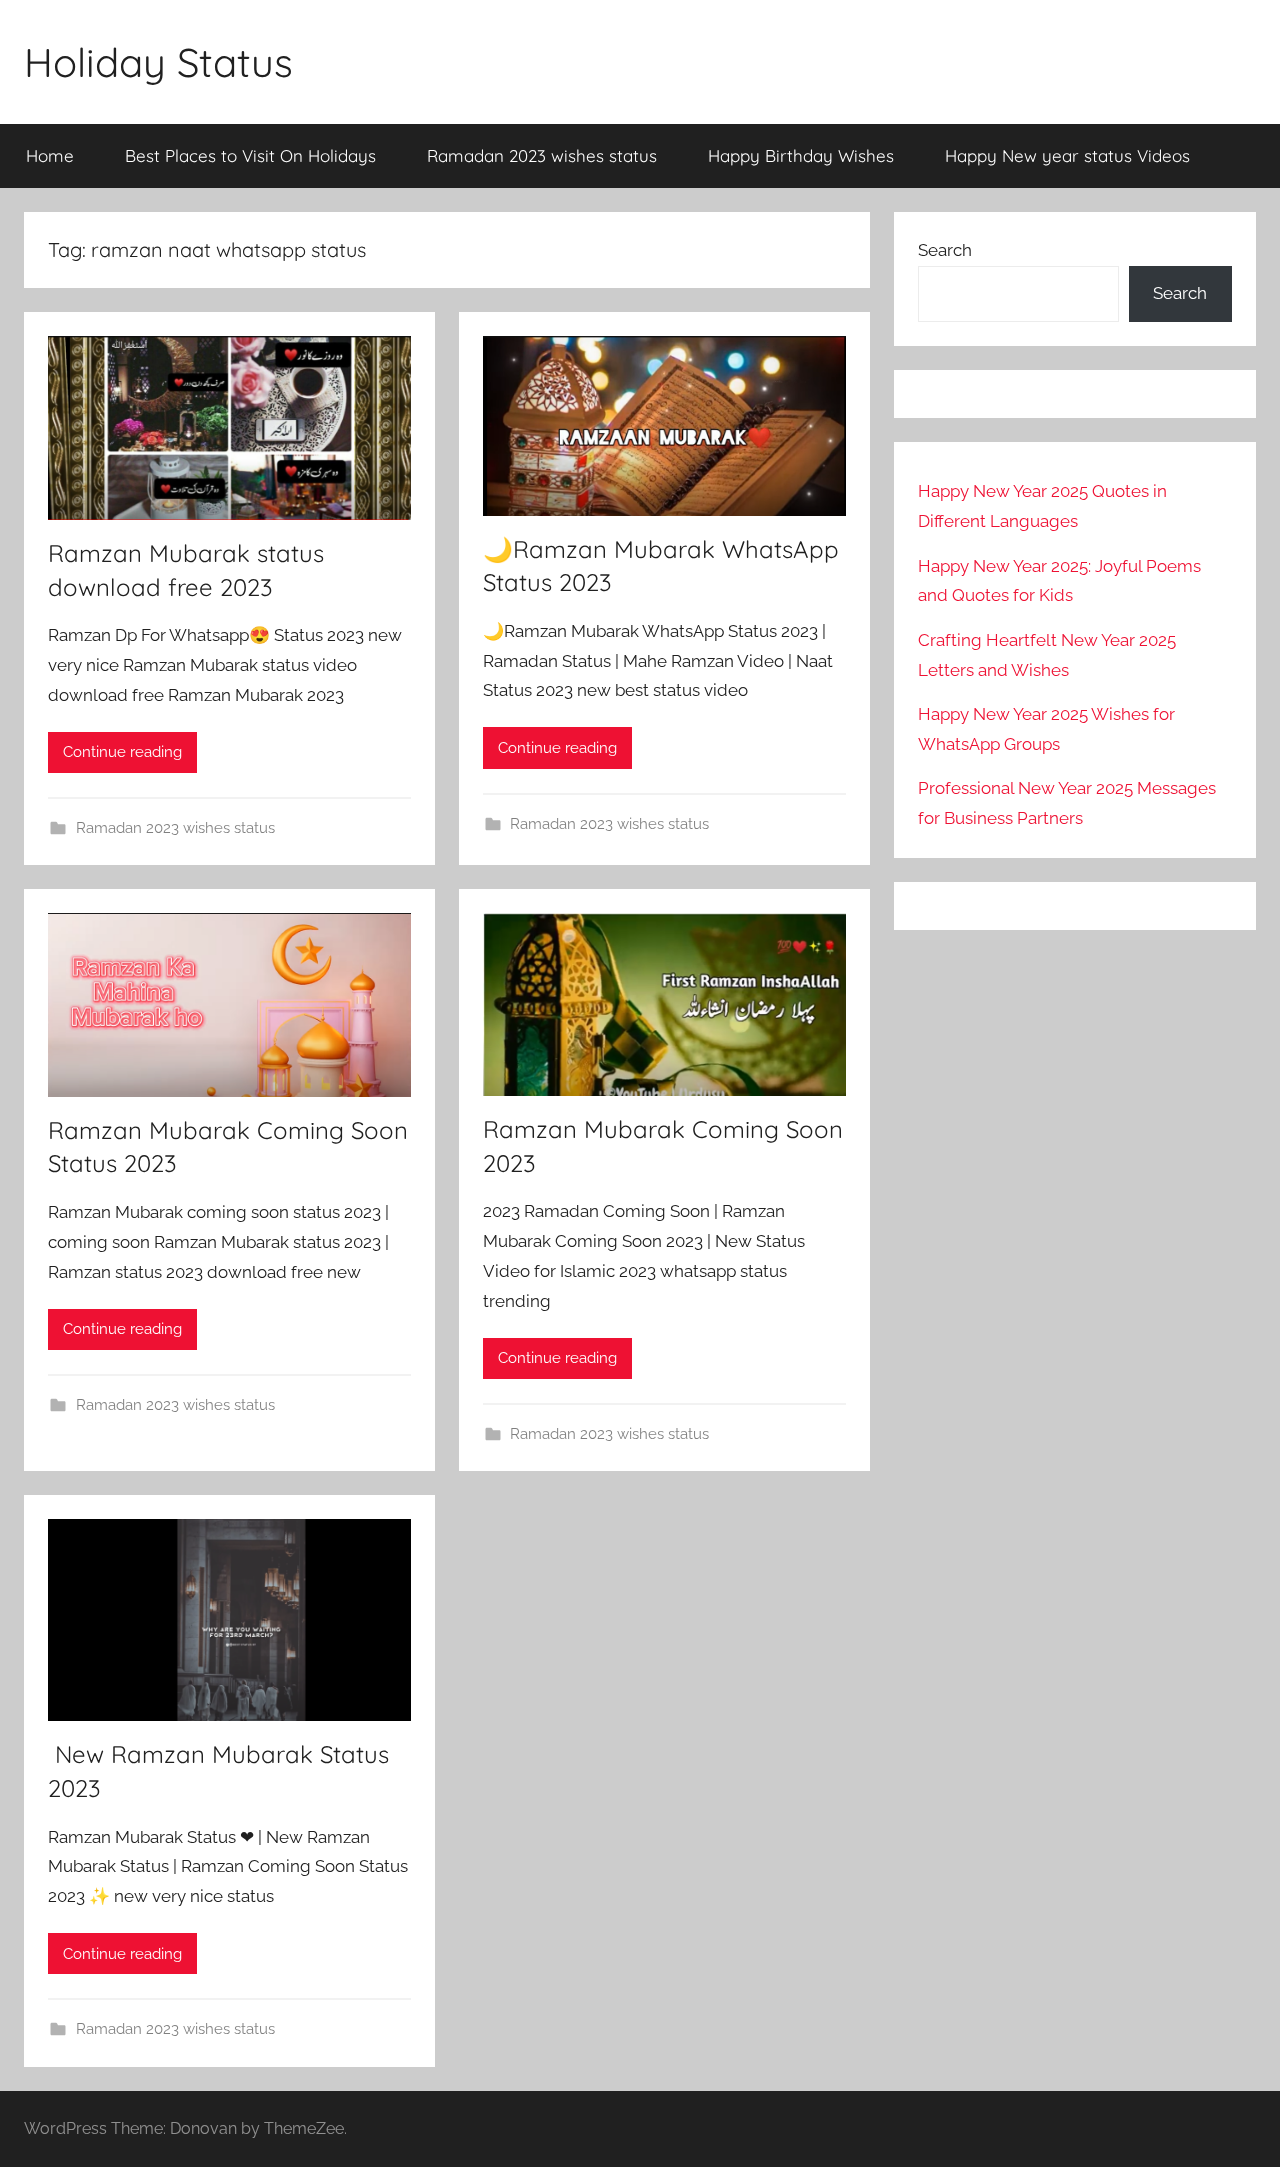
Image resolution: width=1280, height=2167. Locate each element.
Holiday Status (158, 62)
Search (945, 250)
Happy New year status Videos (1067, 155)
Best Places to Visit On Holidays (250, 155)
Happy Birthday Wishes (801, 155)
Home (50, 155)
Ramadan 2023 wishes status (542, 155)
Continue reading (122, 752)
